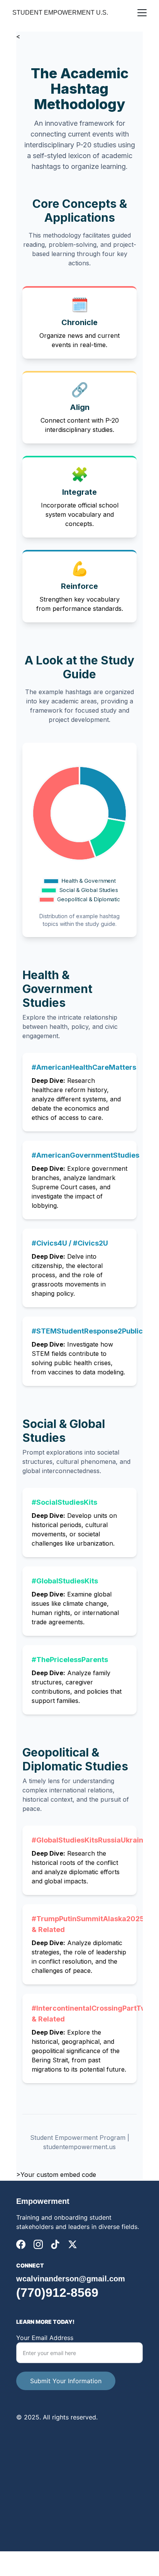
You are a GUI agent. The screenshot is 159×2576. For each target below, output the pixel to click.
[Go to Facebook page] (21, 2244)
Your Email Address (45, 2338)
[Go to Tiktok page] (55, 2244)
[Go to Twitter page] (73, 2244)
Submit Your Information (66, 2381)
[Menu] (142, 13)
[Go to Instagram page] (38, 2244)
